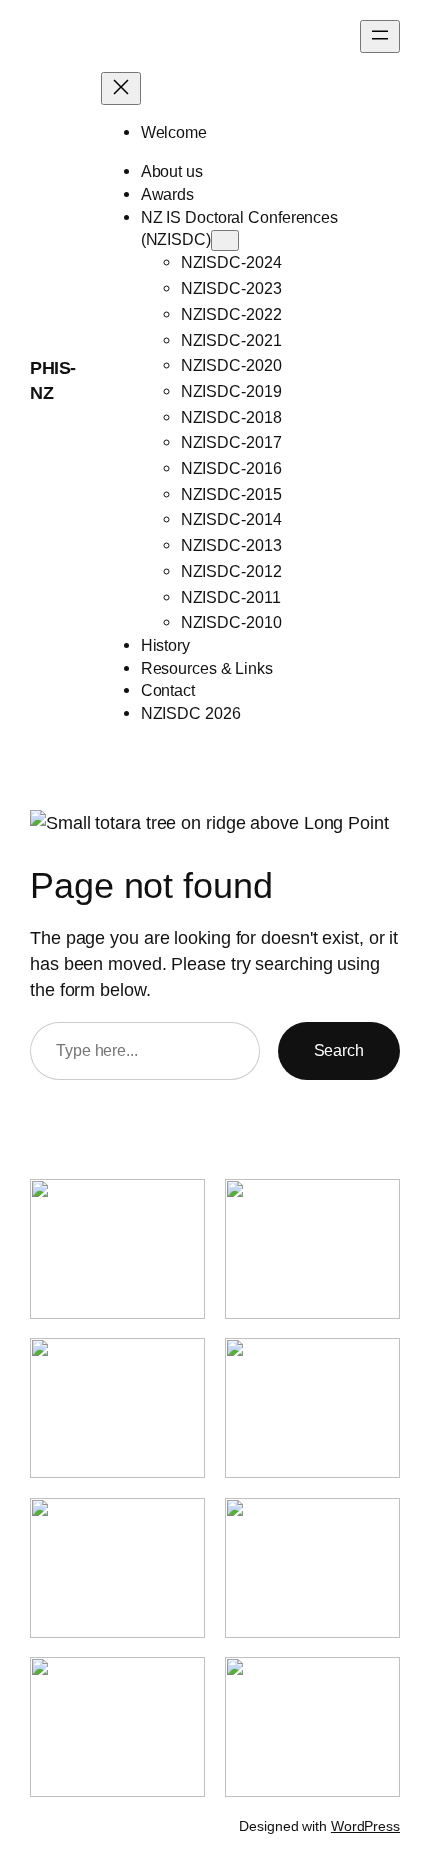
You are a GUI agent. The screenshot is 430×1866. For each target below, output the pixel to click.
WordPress (365, 1826)
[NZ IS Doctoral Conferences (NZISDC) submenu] (225, 240)
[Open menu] (380, 36)
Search (339, 1050)
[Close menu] (121, 88)
